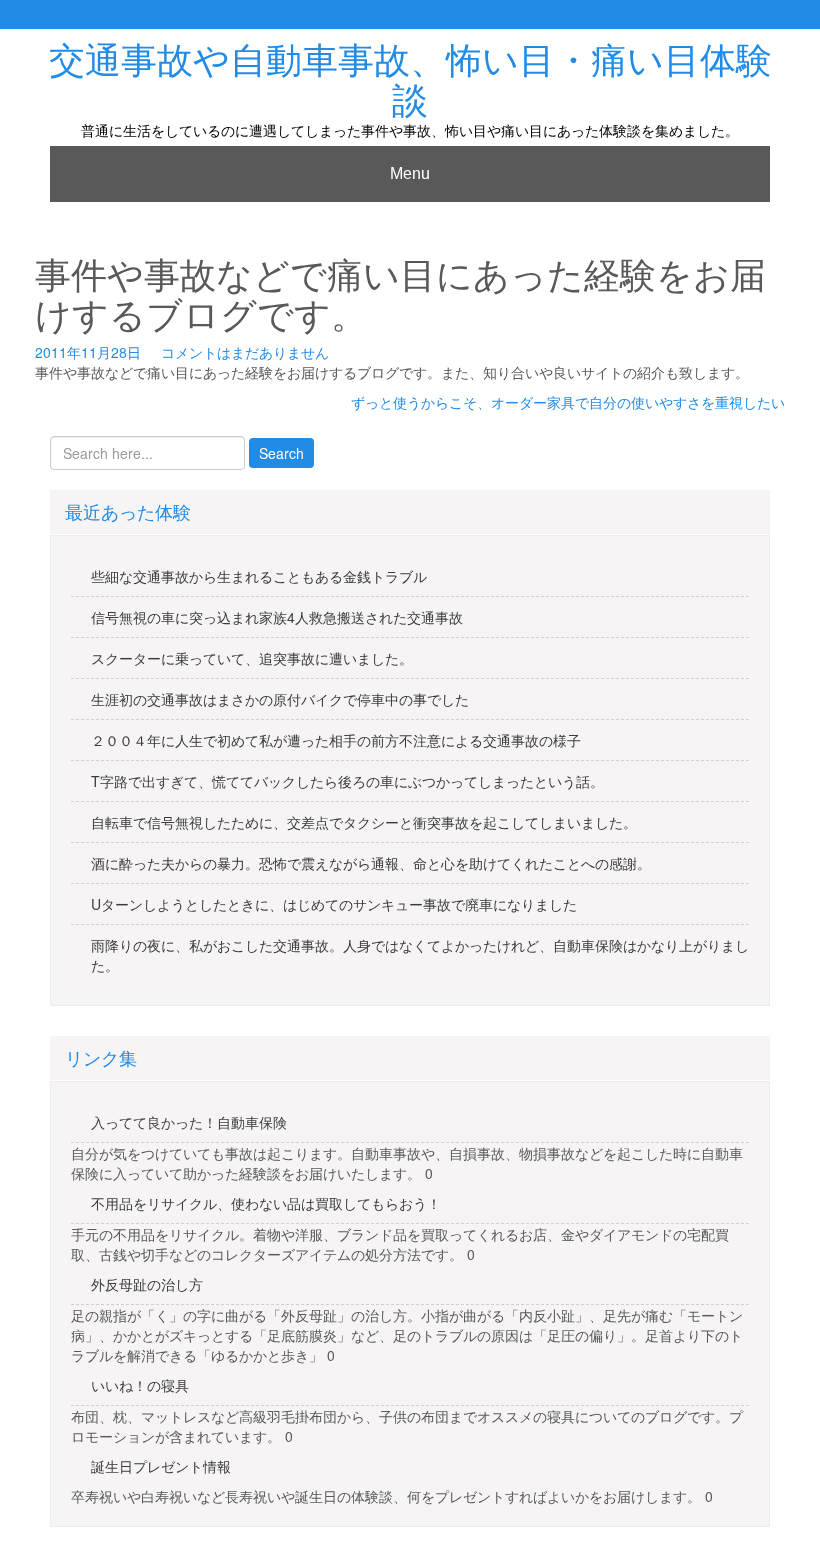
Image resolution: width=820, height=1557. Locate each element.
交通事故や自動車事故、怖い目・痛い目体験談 (410, 80)
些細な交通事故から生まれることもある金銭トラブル (259, 576)
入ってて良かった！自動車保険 (189, 1122)
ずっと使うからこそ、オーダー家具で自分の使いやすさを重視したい (568, 402)
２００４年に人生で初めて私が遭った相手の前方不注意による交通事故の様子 (336, 740)
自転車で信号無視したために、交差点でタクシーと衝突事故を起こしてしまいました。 (364, 822)
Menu (410, 173)
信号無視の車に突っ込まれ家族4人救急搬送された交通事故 (277, 617)
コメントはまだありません (245, 352)
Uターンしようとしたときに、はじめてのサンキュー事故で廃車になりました (334, 904)
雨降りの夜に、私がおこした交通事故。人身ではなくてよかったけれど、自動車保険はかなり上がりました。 (420, 955)
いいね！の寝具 (140, 1385)
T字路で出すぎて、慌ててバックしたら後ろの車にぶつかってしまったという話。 (347, 781)
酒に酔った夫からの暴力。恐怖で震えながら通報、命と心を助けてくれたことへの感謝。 (371, 863)
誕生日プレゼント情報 (161, 1466)
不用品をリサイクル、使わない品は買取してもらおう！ (266, 1203)
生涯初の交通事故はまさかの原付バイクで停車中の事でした (280, 699)
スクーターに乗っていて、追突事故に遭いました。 (252, 658)
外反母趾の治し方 (147, 1284)
